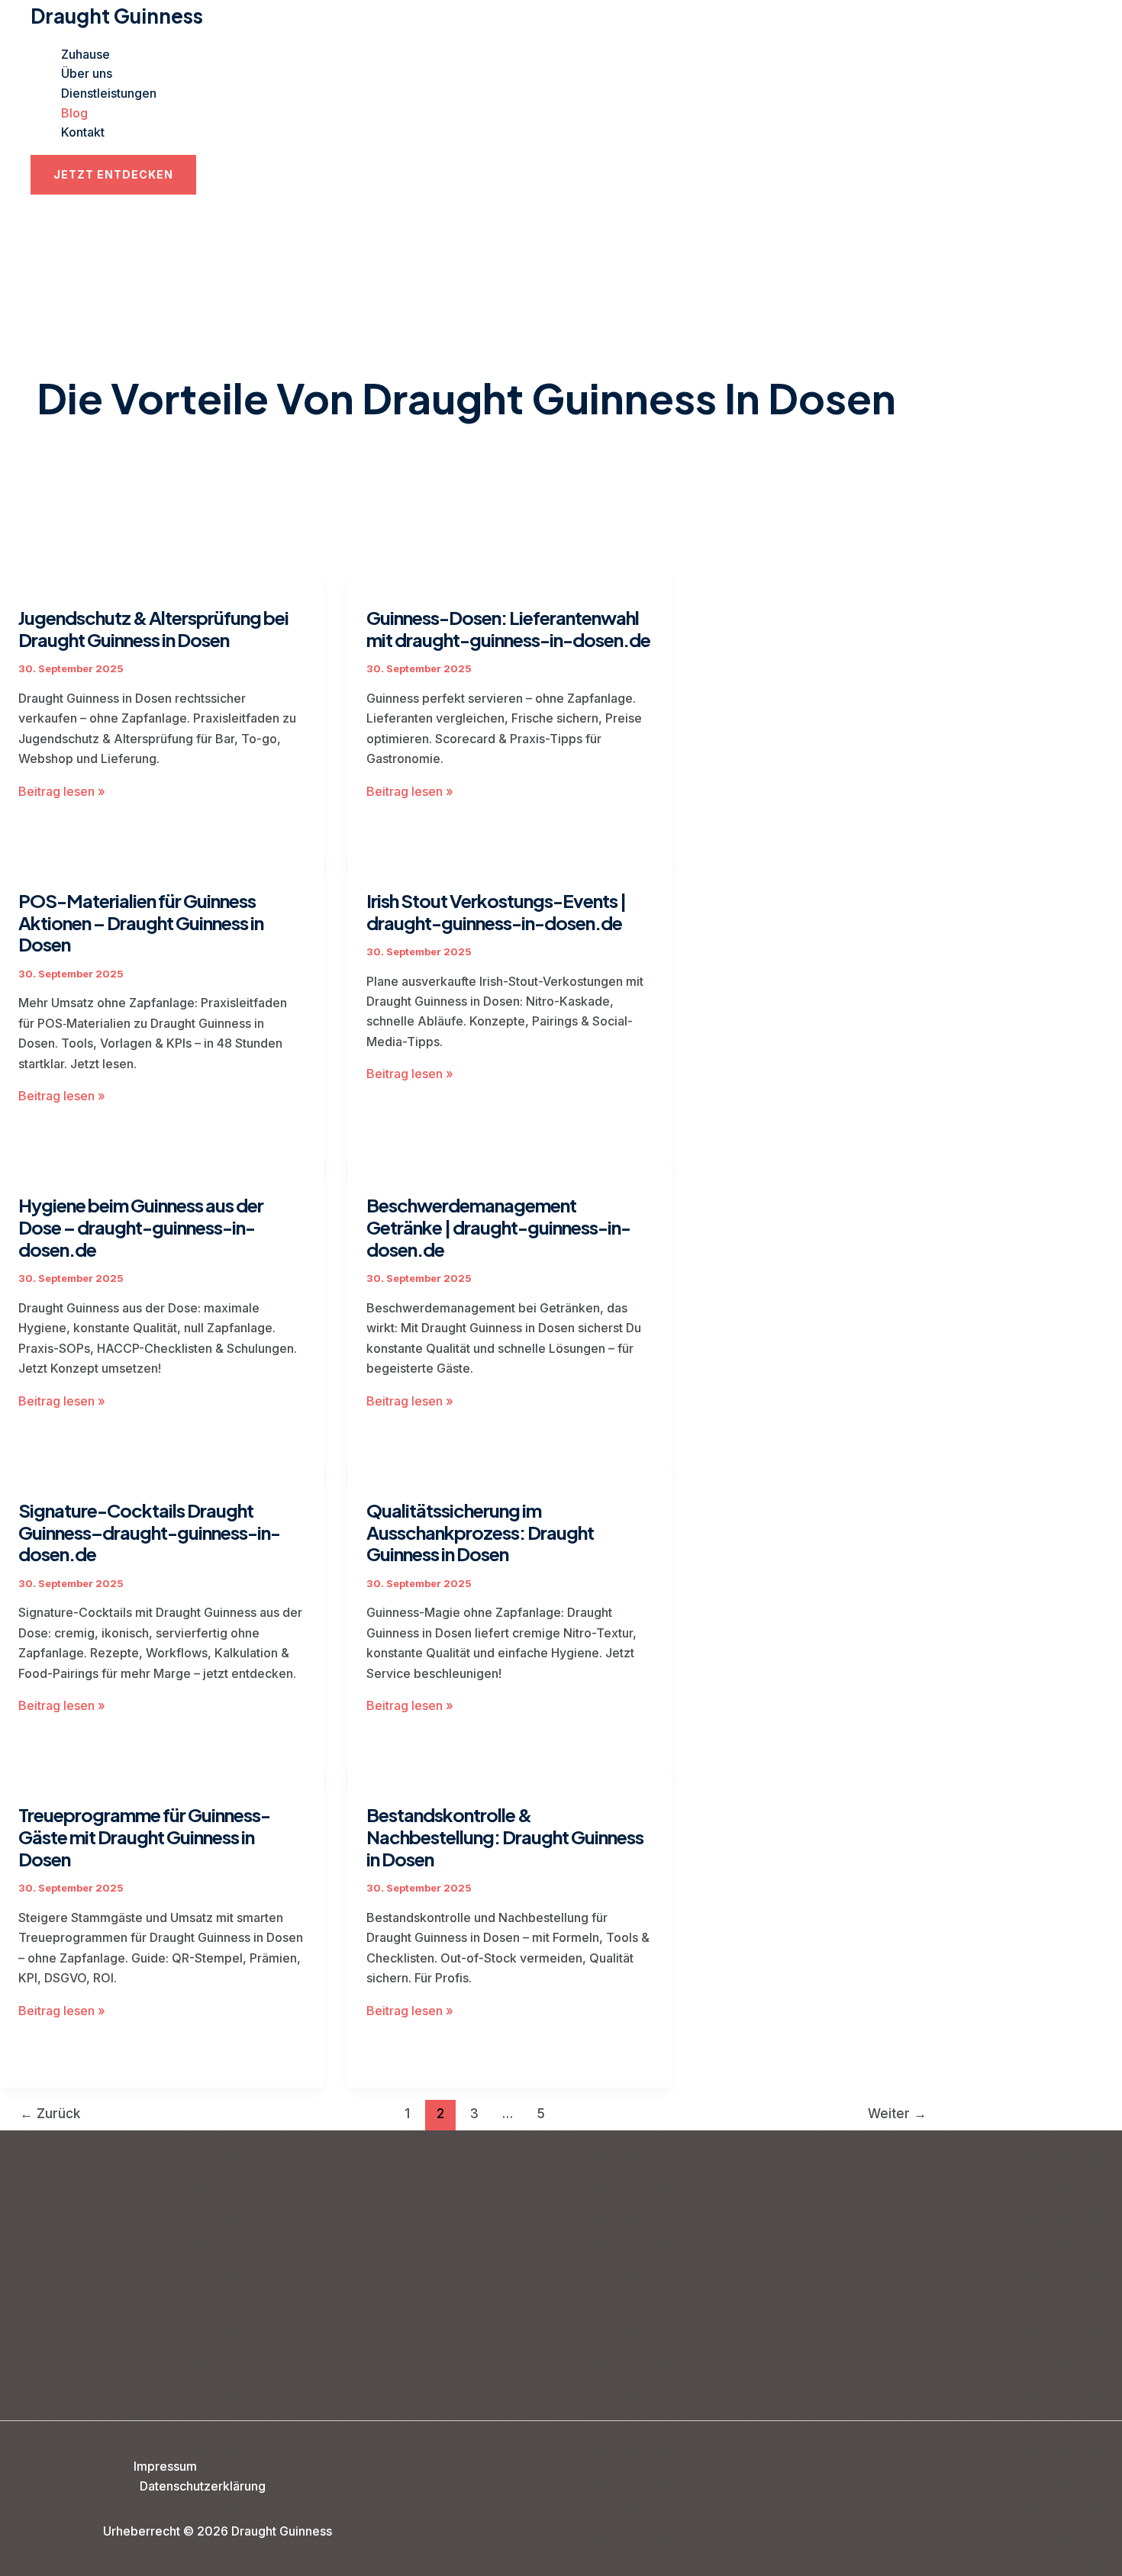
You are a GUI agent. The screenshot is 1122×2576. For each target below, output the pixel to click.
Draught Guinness (117, 16)
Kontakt (83, 132)
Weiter (897, 2113)
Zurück (50, 2113)
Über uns (87, 73)
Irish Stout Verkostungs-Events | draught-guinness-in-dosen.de (496, 911)
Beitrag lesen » (62, 791)
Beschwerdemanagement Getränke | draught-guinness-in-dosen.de (498, 1227)
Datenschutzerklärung (203, 2486)
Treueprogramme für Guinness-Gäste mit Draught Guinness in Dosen (144, 1837)
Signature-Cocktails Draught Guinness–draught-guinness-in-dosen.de (149, 1532)
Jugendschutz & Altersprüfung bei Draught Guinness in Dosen (153, 628)
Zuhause (85, 54)
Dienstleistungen (109, 93)
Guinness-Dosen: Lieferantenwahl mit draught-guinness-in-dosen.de (508, 628)
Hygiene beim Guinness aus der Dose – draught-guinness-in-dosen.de (141, 1227)
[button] (113, 175)
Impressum (165, 2466)
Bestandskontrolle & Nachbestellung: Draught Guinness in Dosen (505, 1837)
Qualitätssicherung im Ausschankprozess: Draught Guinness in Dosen (480, 1532)
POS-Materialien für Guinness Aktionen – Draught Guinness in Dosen (141, 923)
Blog (74, 113)
